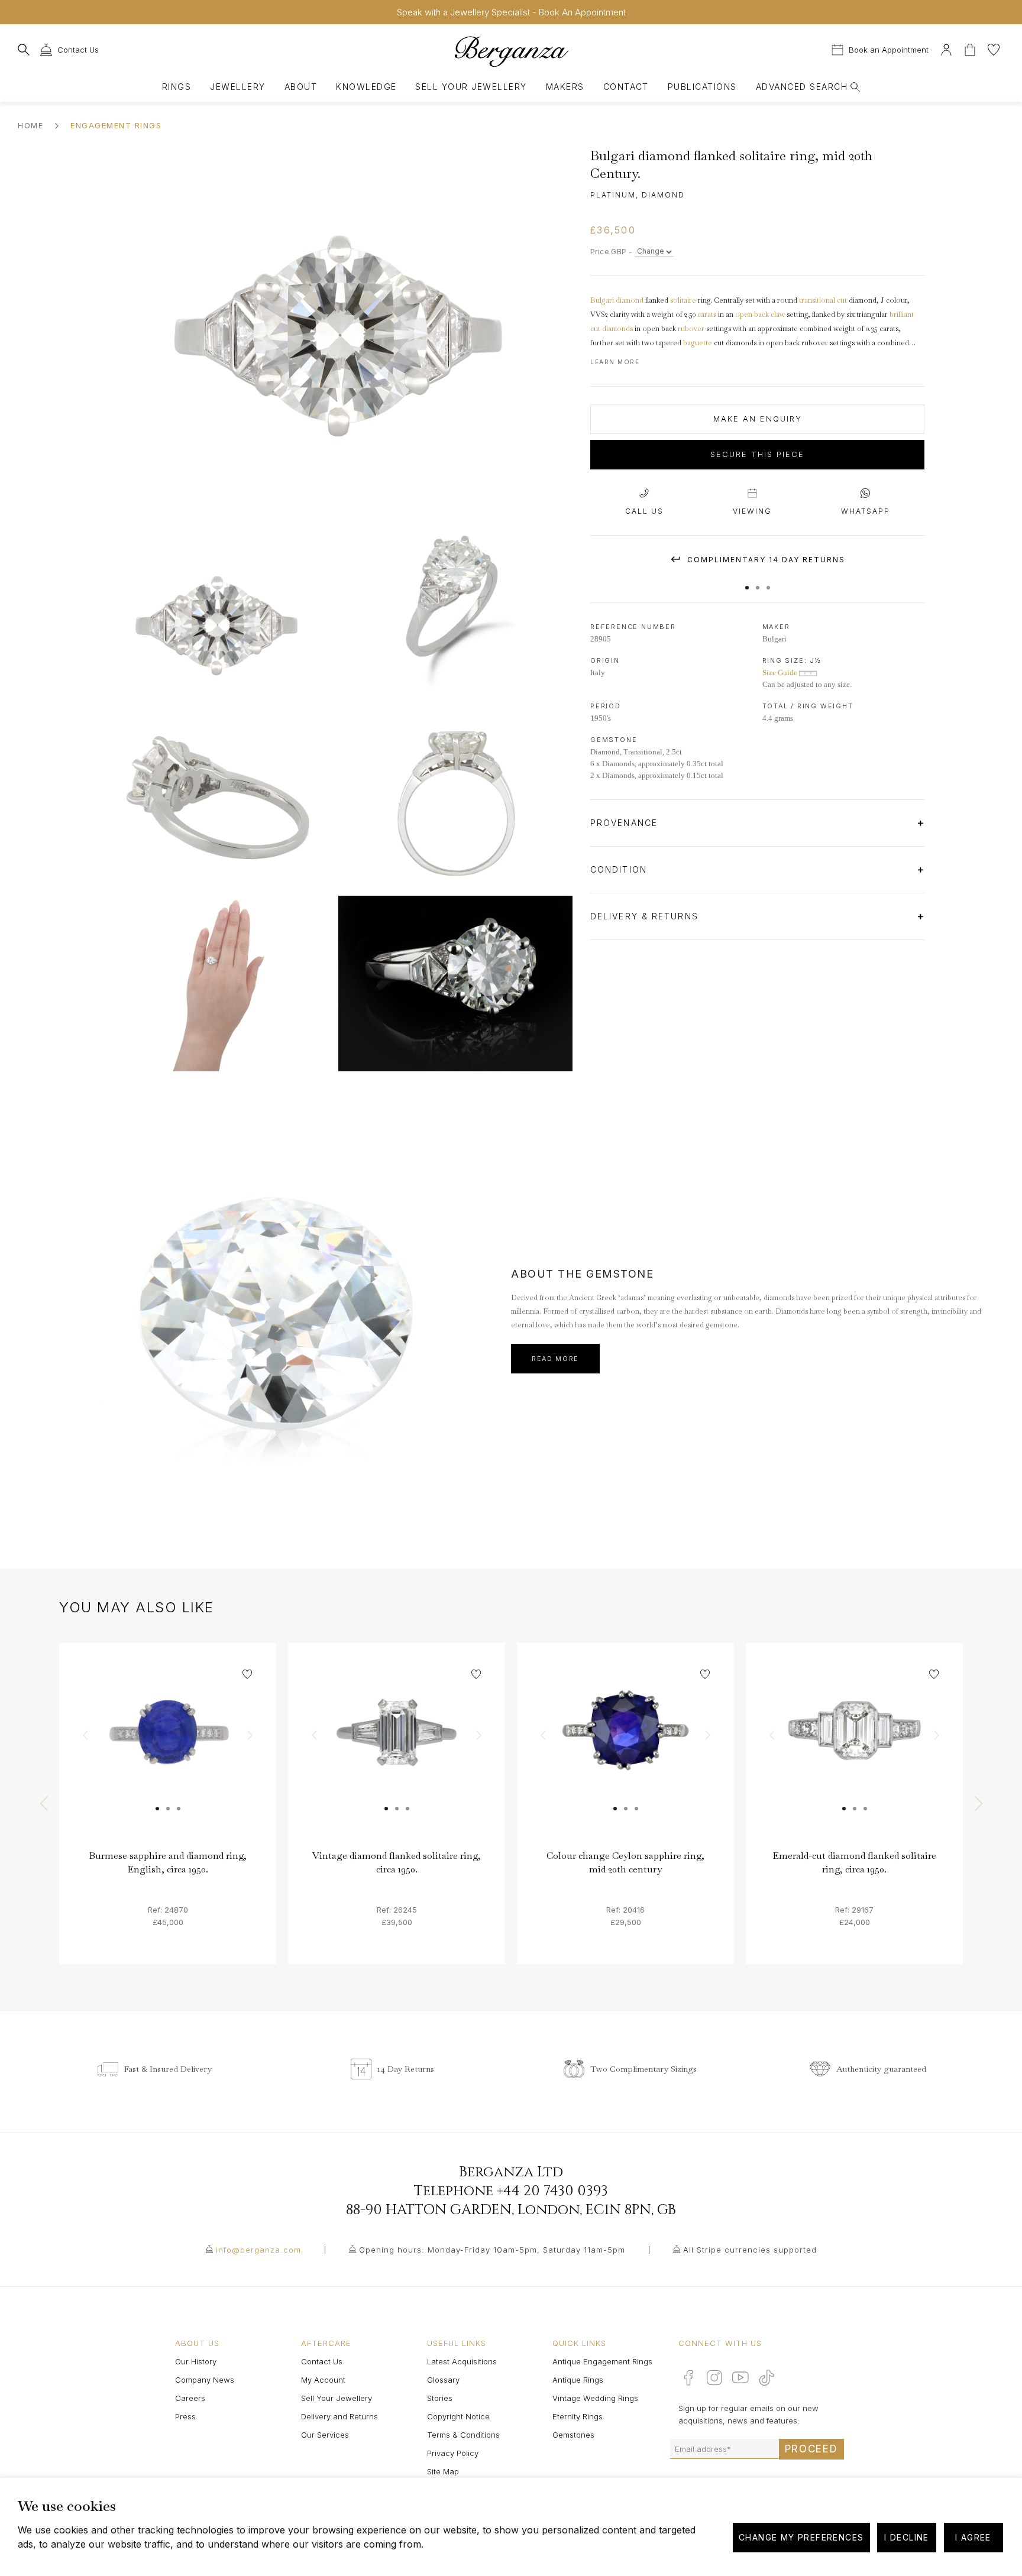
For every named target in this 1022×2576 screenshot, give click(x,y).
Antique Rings (578, 2380)
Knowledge (366, 87)
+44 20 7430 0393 (552, 2191)
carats (707, 315)
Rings (177, 87)
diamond (630, 300)
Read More (555, 1359)
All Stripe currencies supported (750, 2250)
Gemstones (573, 2435)
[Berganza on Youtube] (740, 2377)
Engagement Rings (116, 125)
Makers (565, 87)
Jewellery (237, 87)
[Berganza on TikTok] (767, 2378)
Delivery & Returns (646, 916)
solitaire (683, 300)
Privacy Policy (453, 2453)
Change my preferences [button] (801, 2537)
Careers (190, 2398)
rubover (691, 329)
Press (185, 2416)
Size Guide (781, 673)
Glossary (443, 2380)
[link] (168, 1752)
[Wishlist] (994, 48)
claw (778, 315)
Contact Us (322, 2361)
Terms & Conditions (463, 2435)
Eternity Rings (578, 2416)
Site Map (443, 2471)
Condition (620, 869)
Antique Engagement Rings (602, 2361)
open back (752, 315)
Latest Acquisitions (462, 2361)
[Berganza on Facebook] (688, 2377)
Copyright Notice (458, 2416)
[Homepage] (511, 51)
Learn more (615, 362)
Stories (440, 2398)
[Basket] (971, 48)
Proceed (811, 2449)
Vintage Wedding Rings (595, 2398)
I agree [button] (973, 2537)
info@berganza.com (258, 2250)
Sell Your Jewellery (471, 87)
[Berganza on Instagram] (714, 2377)
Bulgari (602, 300)
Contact (626, 87)
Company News (205, 2380)
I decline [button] (907, 2537)
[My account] (946, 48)
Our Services (325, 2435)
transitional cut (823, 300)
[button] (747, 582)
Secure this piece (757, 455)
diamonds (617, 329)
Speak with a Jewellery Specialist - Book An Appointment (511, 12)
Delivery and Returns (339, 2416)
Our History (196, 2361)
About (301, 87)
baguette (698, 343)
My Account (323, 2380)
